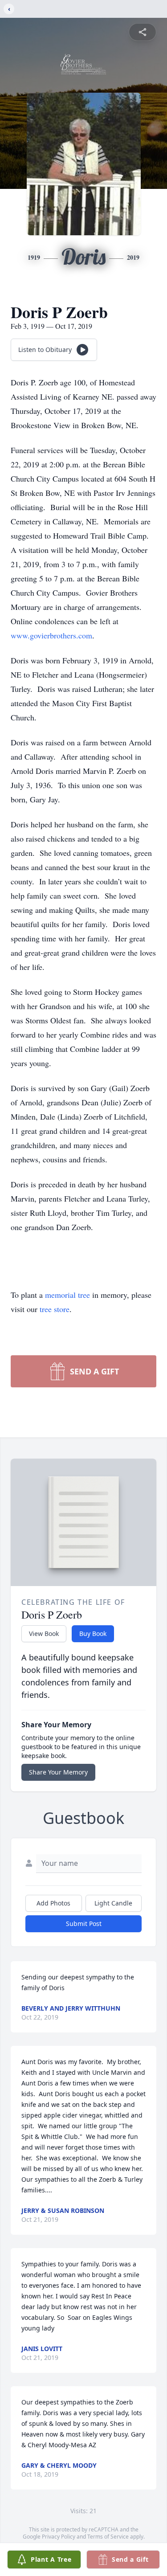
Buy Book (93, 1634)
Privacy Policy (59, 2537)
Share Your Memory (58, 1772)
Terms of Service (108, 2537)
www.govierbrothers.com (51, 635)
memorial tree (67, 1295)
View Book (44, 1634)
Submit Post (84, 1924)
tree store (55, 1309)
